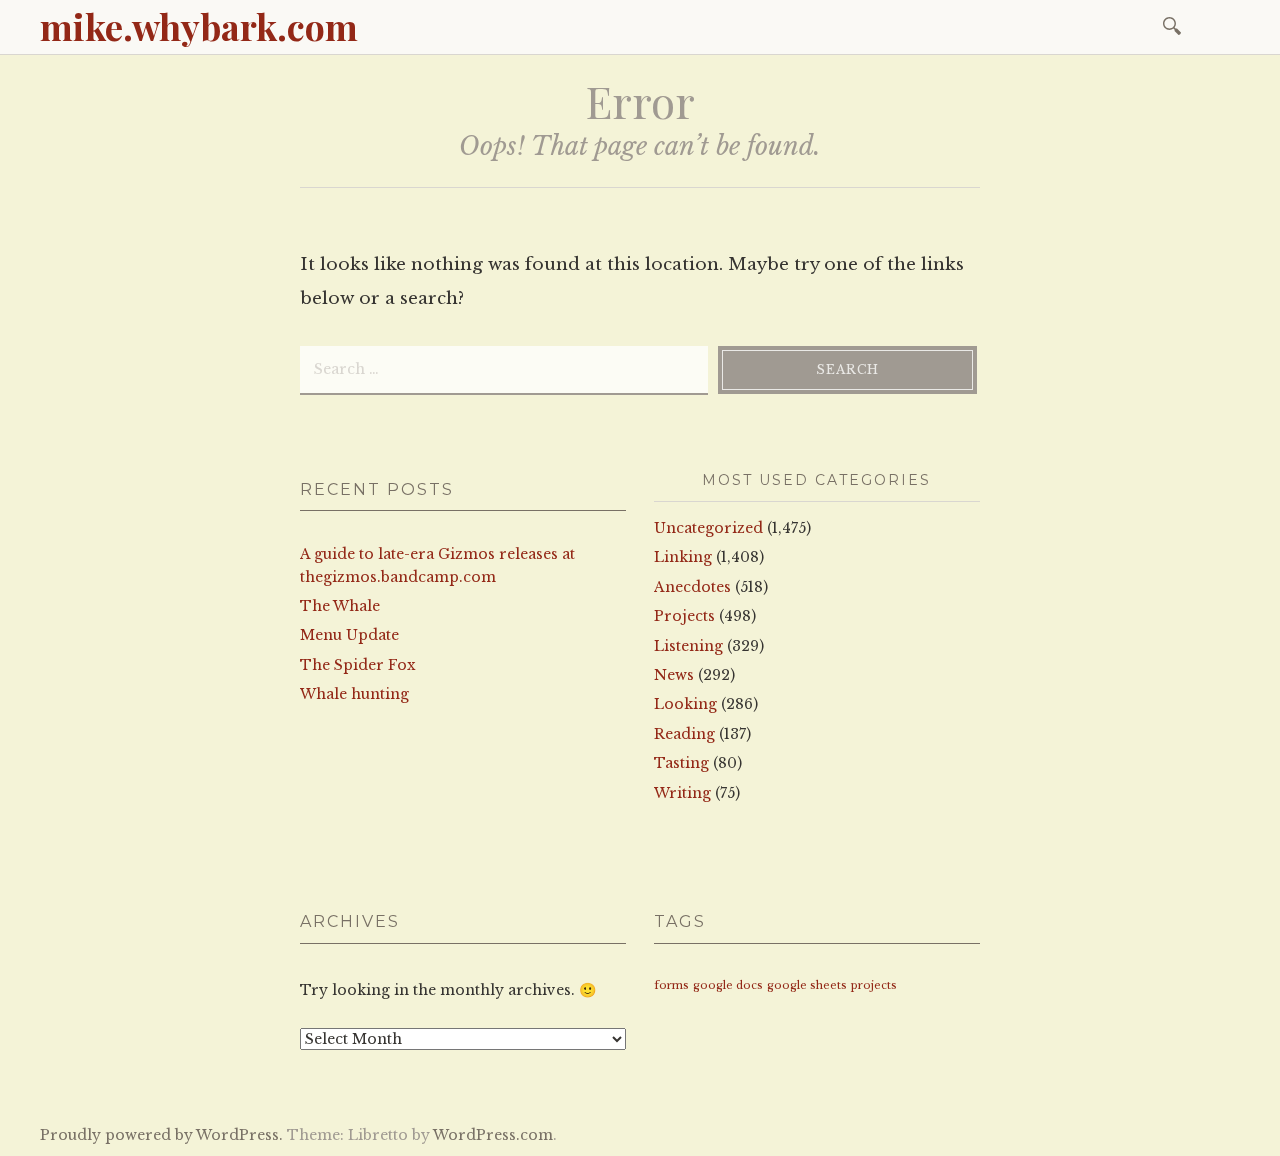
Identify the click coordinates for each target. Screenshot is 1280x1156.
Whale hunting (354, 694)
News (674, 675)
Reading (684, 734)
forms (671, 985)
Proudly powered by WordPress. (161, 1135)
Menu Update (349, 635)
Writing (682, 793)
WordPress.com (493, 1135)
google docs (728, 985)
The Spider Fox (358, 665)
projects (874, 985)
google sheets (807, 985)
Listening (688, 646)
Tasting (681, 763)
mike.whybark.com (199, 26)
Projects (684, 616)
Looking (685, 704)
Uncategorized (708, 528)
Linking (683, 557)
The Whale (340, 606)
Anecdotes (692, 587)
